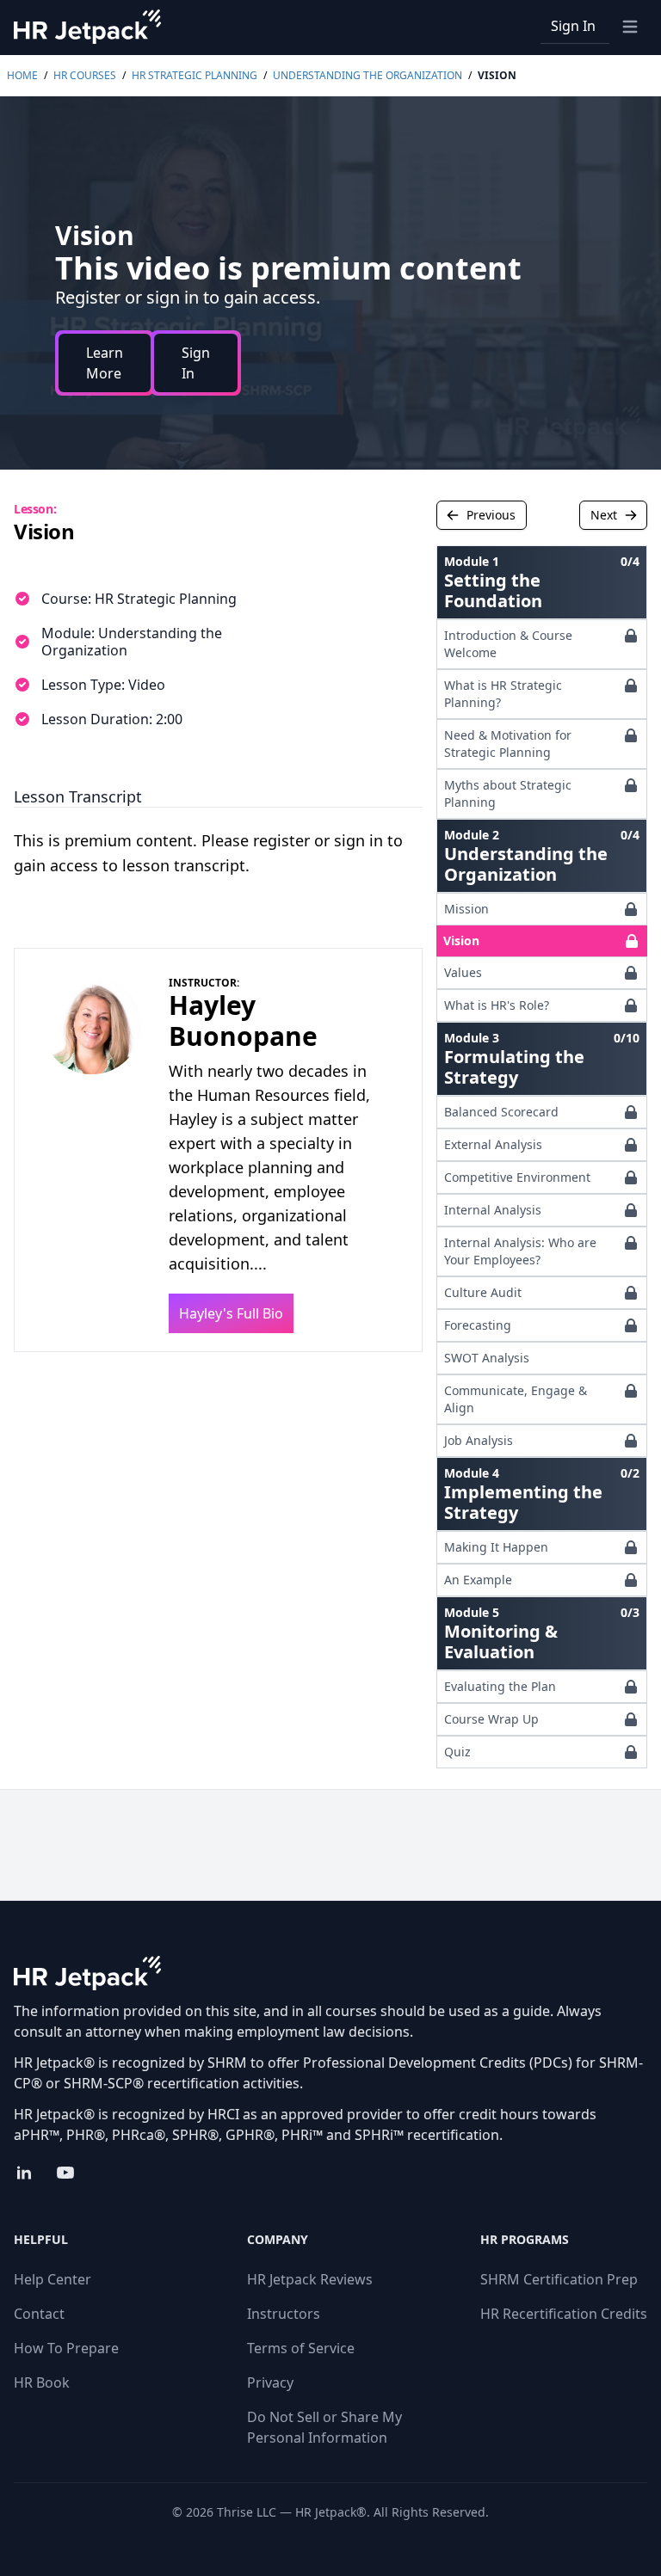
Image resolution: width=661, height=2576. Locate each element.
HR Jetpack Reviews (310, 2279)
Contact (39, 2314)
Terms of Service (301, 2348)
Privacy (270, 2382)
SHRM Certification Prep (559, 2279)
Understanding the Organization (368, 75)
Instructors (284, 2314)
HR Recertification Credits (564, 2314)
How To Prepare (66, 2348)
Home (22, 75)
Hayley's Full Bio (231, 1313)
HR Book (42, 2382)
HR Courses (85, 75)
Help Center (53, 2279)
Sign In (573, 26)
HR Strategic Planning (195, 75)
